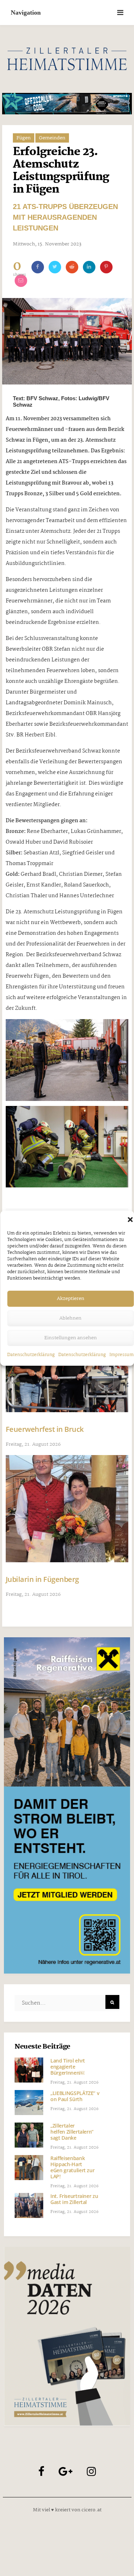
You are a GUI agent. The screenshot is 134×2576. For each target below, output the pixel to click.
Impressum (121, 1355)
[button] (130, 1220)
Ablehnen (70, 1318)
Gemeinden (52, 138)
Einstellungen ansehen (71, 1338)
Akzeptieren (71, 1299)
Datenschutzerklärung (31, 1355)
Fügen (24, 138)
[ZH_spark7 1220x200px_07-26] (67, 104)
